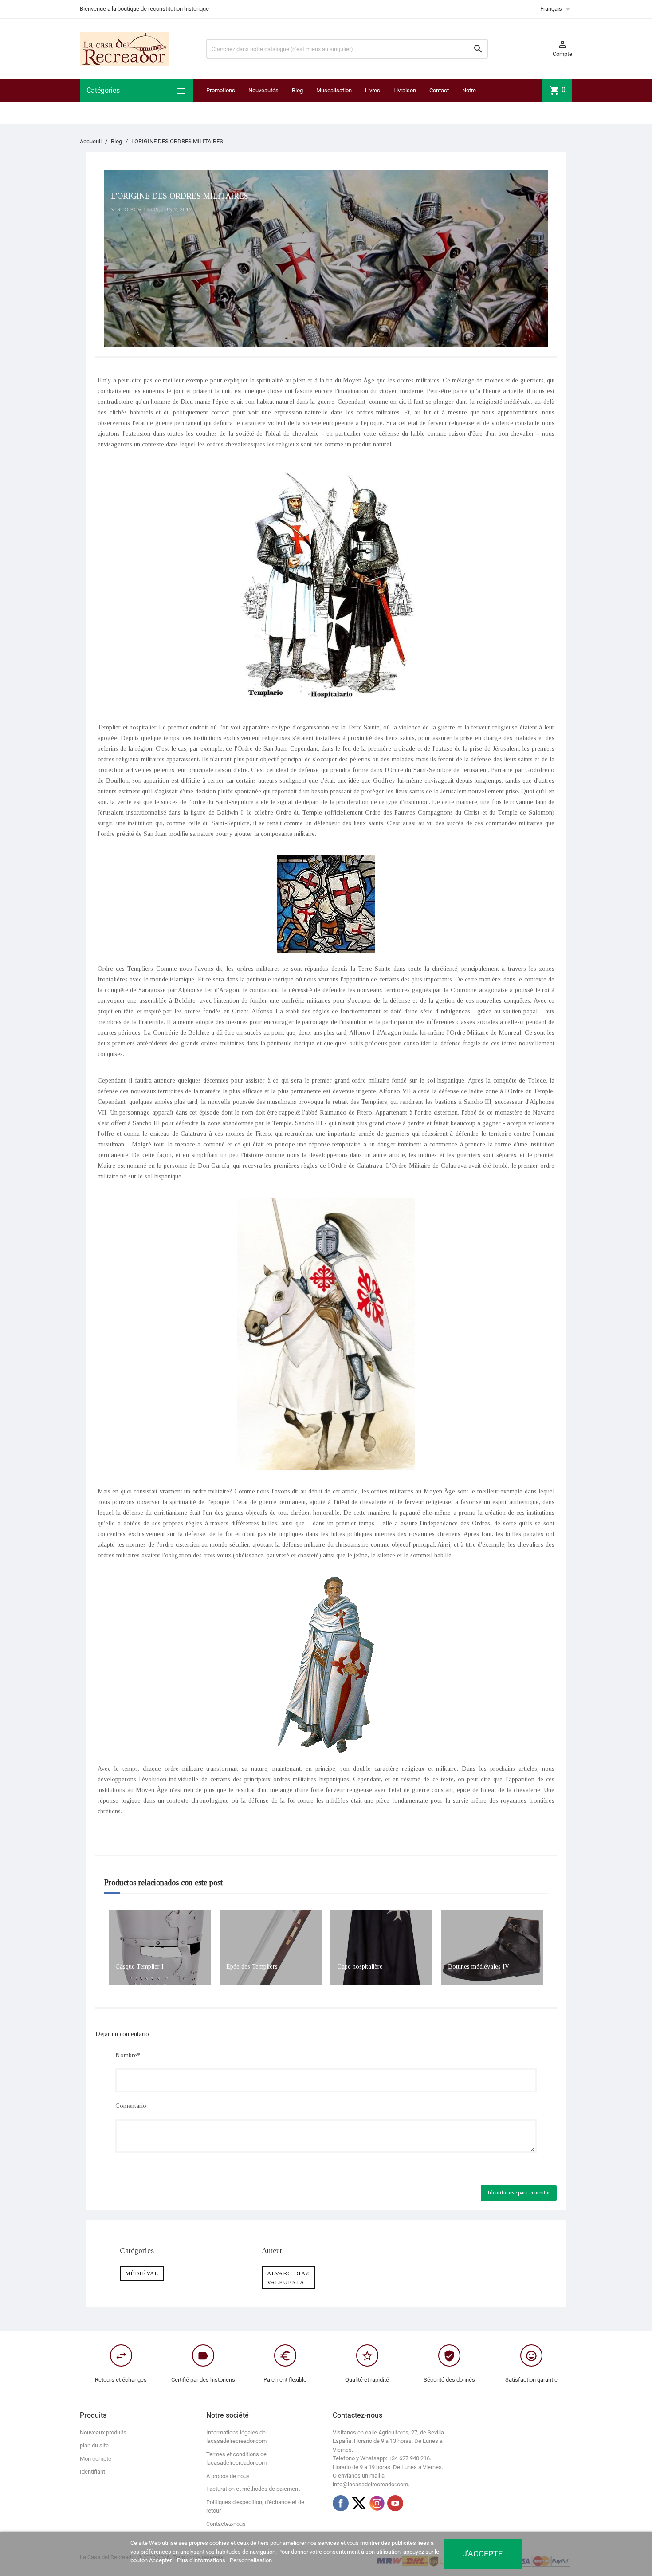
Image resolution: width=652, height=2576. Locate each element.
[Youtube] (395, 2503)
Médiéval (142, 2273)
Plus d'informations (202, 2560)
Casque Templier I (139, 1967)
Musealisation (334, 90)
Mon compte (96, 2459)
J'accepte (483, 2554)
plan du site (94, 2445)
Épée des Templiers (252, 1967)
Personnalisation (251, 2560)
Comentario (131, 2106)
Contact (439, 90)
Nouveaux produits (103, 2432)
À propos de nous (228, 2476)
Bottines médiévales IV (479, 1967)
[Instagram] (377, 2503)
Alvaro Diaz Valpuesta (288, 2278)
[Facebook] (341, 2503)
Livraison (405, 90)
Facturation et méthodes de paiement (253, 2489)
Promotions (221, 90)
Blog (297, 90)
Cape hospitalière (360, 1967)
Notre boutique (473, 101)
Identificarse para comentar (519, 2192)
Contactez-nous (226, 2524)
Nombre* (128, 2055)
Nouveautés (263, 90)
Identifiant (92, 2472)
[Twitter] (359, 2503)
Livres (373, 90)
